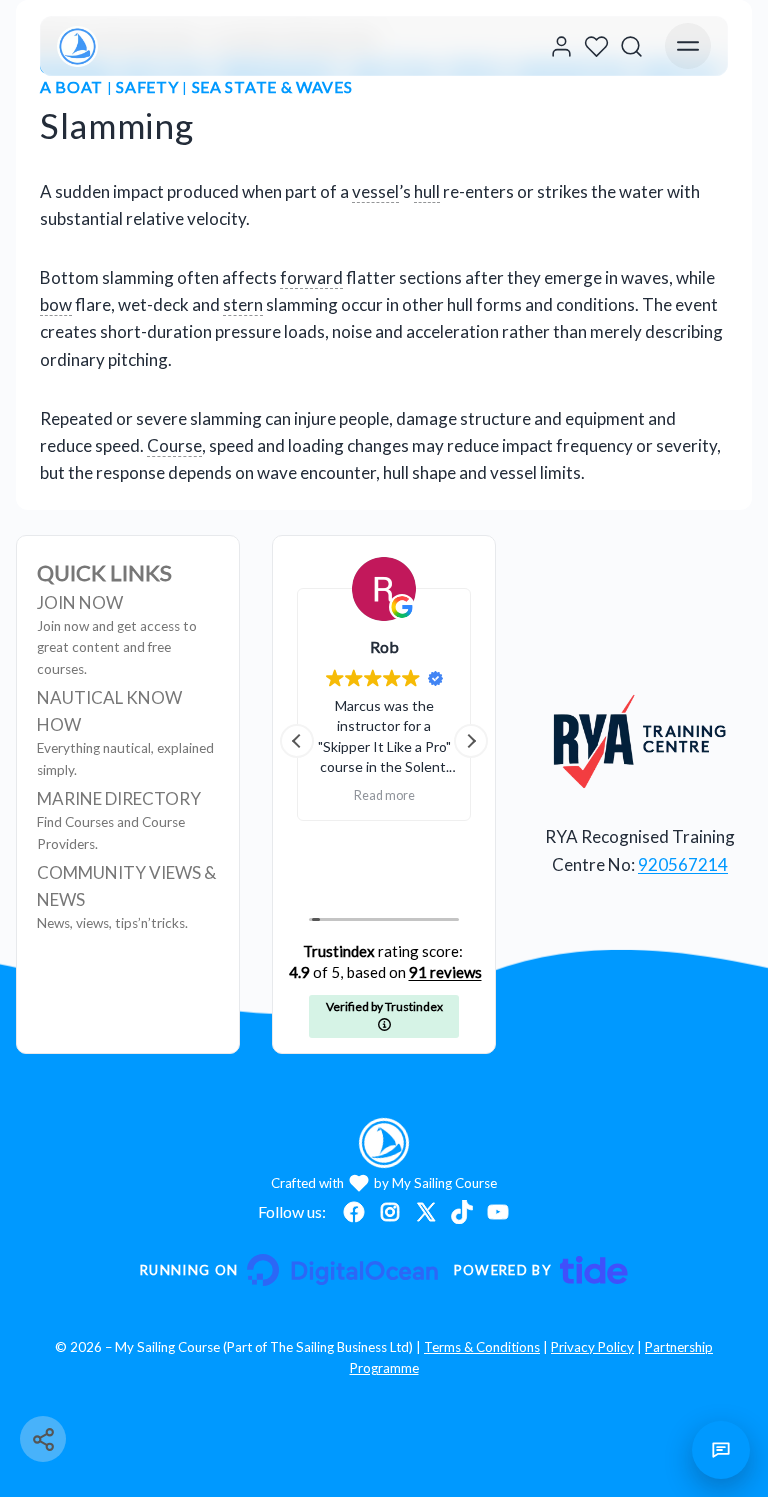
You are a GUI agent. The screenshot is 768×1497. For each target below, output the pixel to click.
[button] (471, 741)
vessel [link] (375, 191)
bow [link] (56, 304)
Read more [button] (468, 773)
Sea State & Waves (272, 86)
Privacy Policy (592, 1347)
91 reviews (445, 972)
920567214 (683, 864)
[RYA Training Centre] (640, 741)
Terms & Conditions (482, 1347)
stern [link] (243, 304)
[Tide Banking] (541, 1270)
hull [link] (427, 191)
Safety (147, 86)
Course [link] (174, 445)
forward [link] (311, 277)
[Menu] (688, 46)
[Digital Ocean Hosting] (288, 1270)
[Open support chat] (721, 1450)
